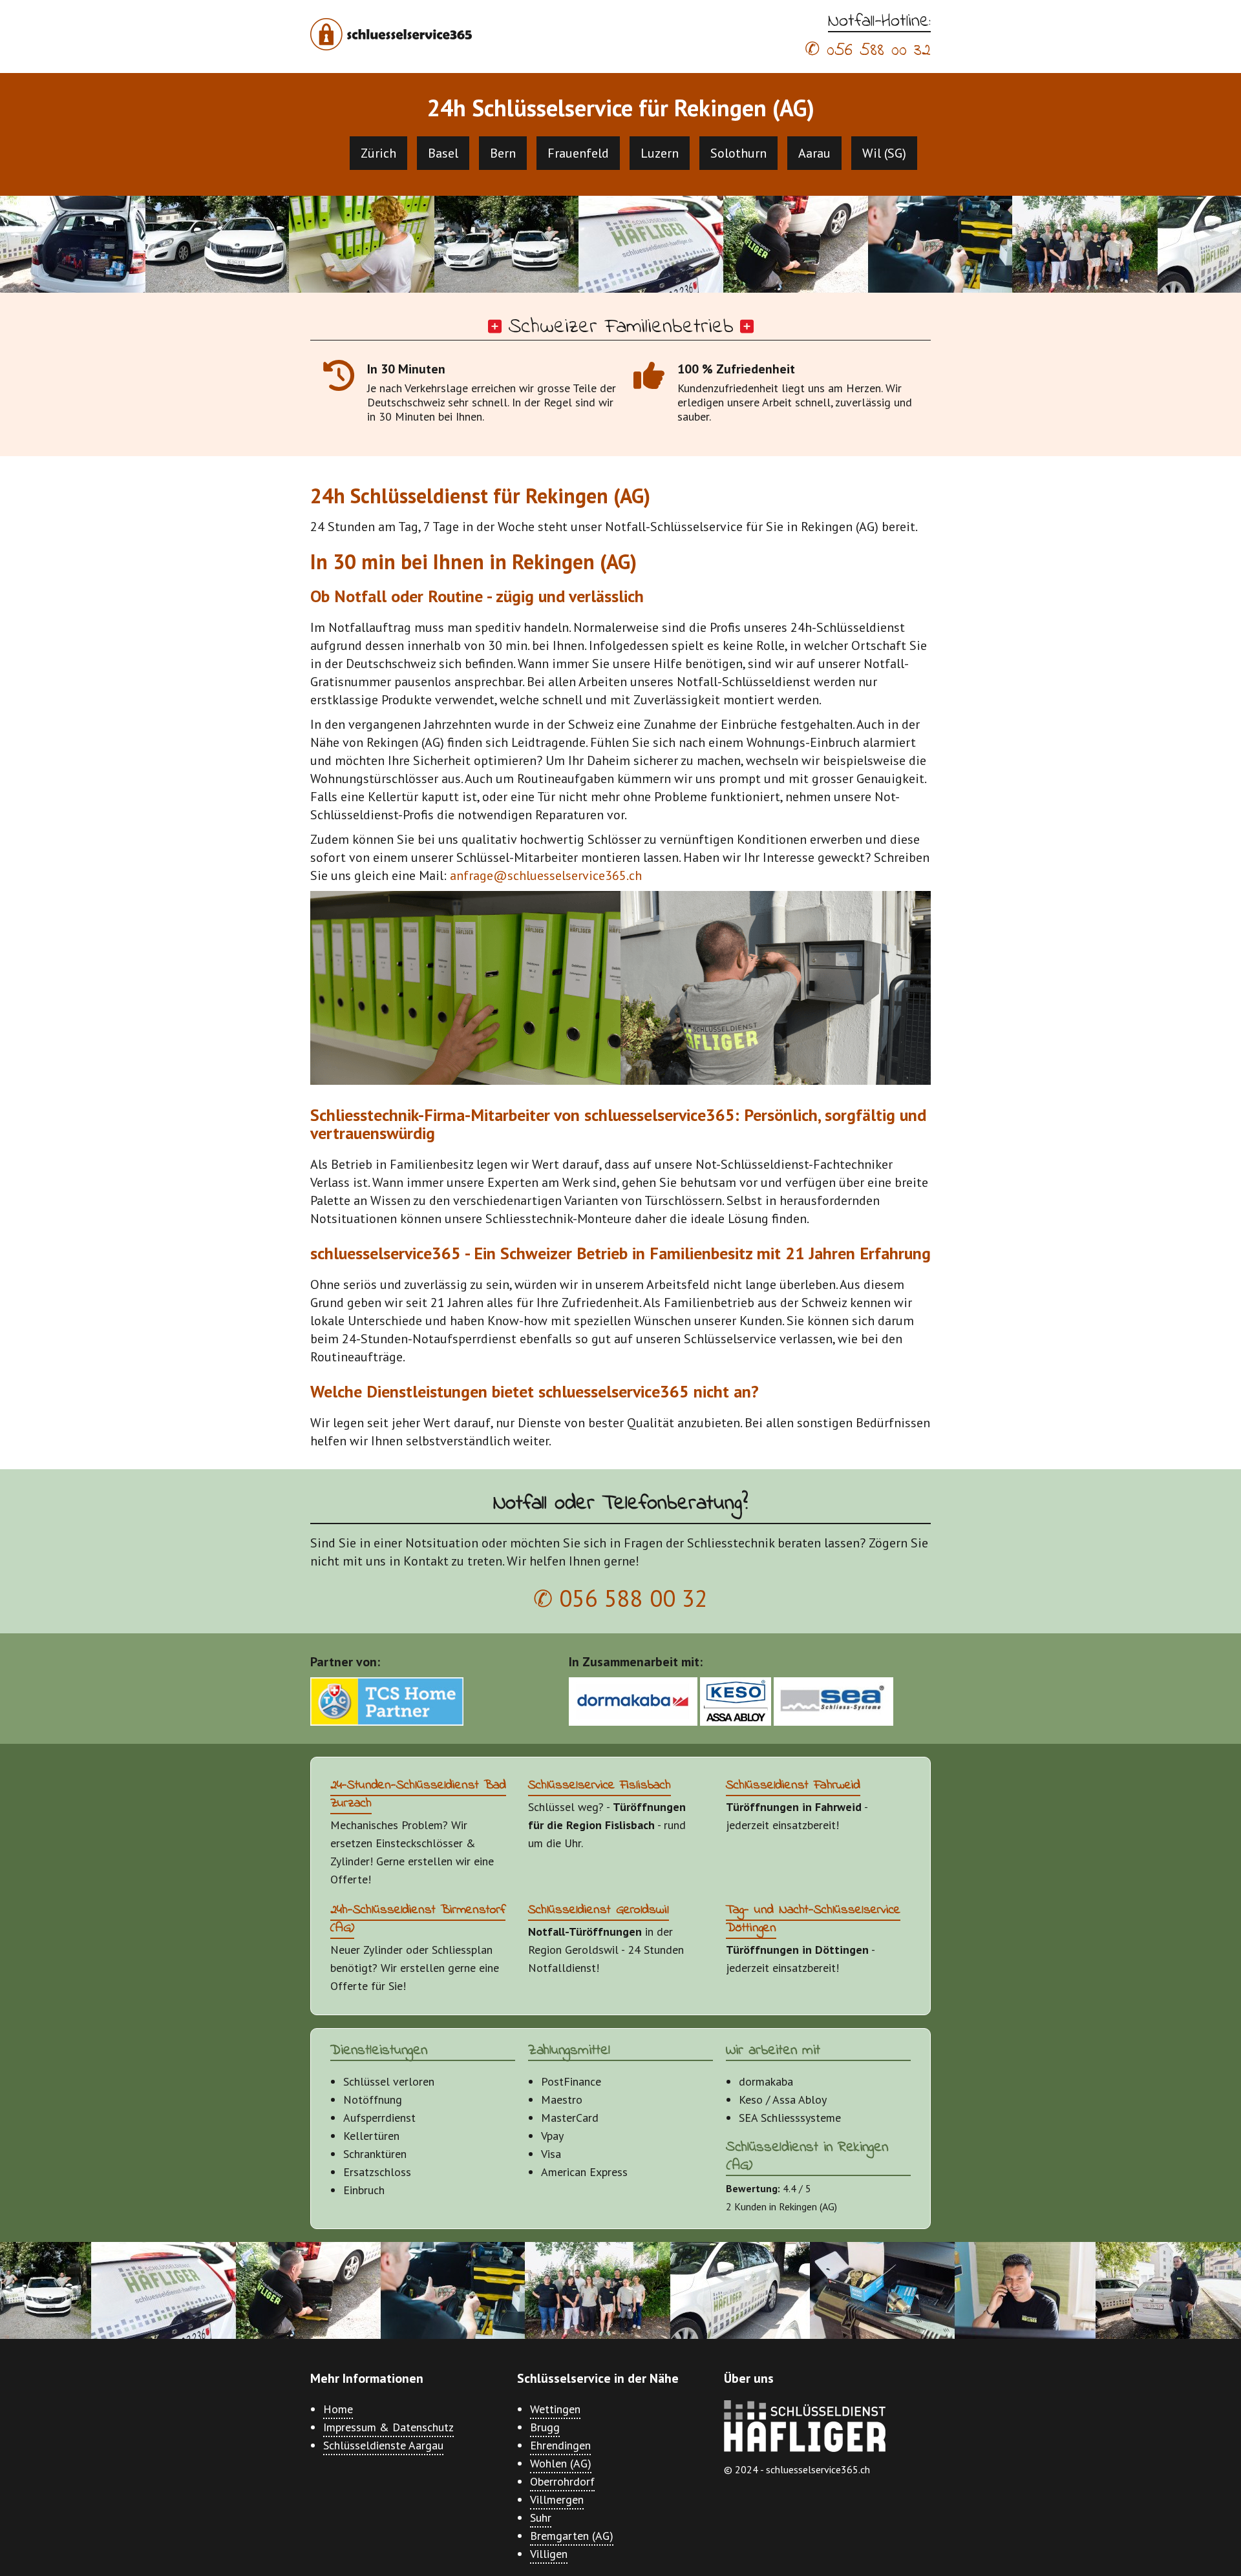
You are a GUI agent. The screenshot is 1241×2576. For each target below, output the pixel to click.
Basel (443, 153)
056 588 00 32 (879, 51)
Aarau (814, 153)
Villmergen (557, 2499)
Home (338, 2409)
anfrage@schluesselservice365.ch (546, 875)
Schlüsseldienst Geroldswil (599, 1910)
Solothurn (738, 153)
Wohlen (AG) (561, 2463)
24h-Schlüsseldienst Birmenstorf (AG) (418, 1919)
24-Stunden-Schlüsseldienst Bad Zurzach (418, 1795)
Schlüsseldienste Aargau (383, 2445)
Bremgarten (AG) (572, 2536)
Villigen (549, 2554)
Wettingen (555, 2409)
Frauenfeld (578, 153)
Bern (503, 153)
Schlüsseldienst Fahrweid (793, 1785)
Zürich (378, 153)
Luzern (660, 153)
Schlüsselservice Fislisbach (599, 1785)
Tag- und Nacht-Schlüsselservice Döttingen (813, 1919)
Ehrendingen (560, 2445)
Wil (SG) (884, 153)
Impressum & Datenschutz (388, 2427)
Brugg (545, 2427)
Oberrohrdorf (562, 2481)
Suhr (541, 2518)
